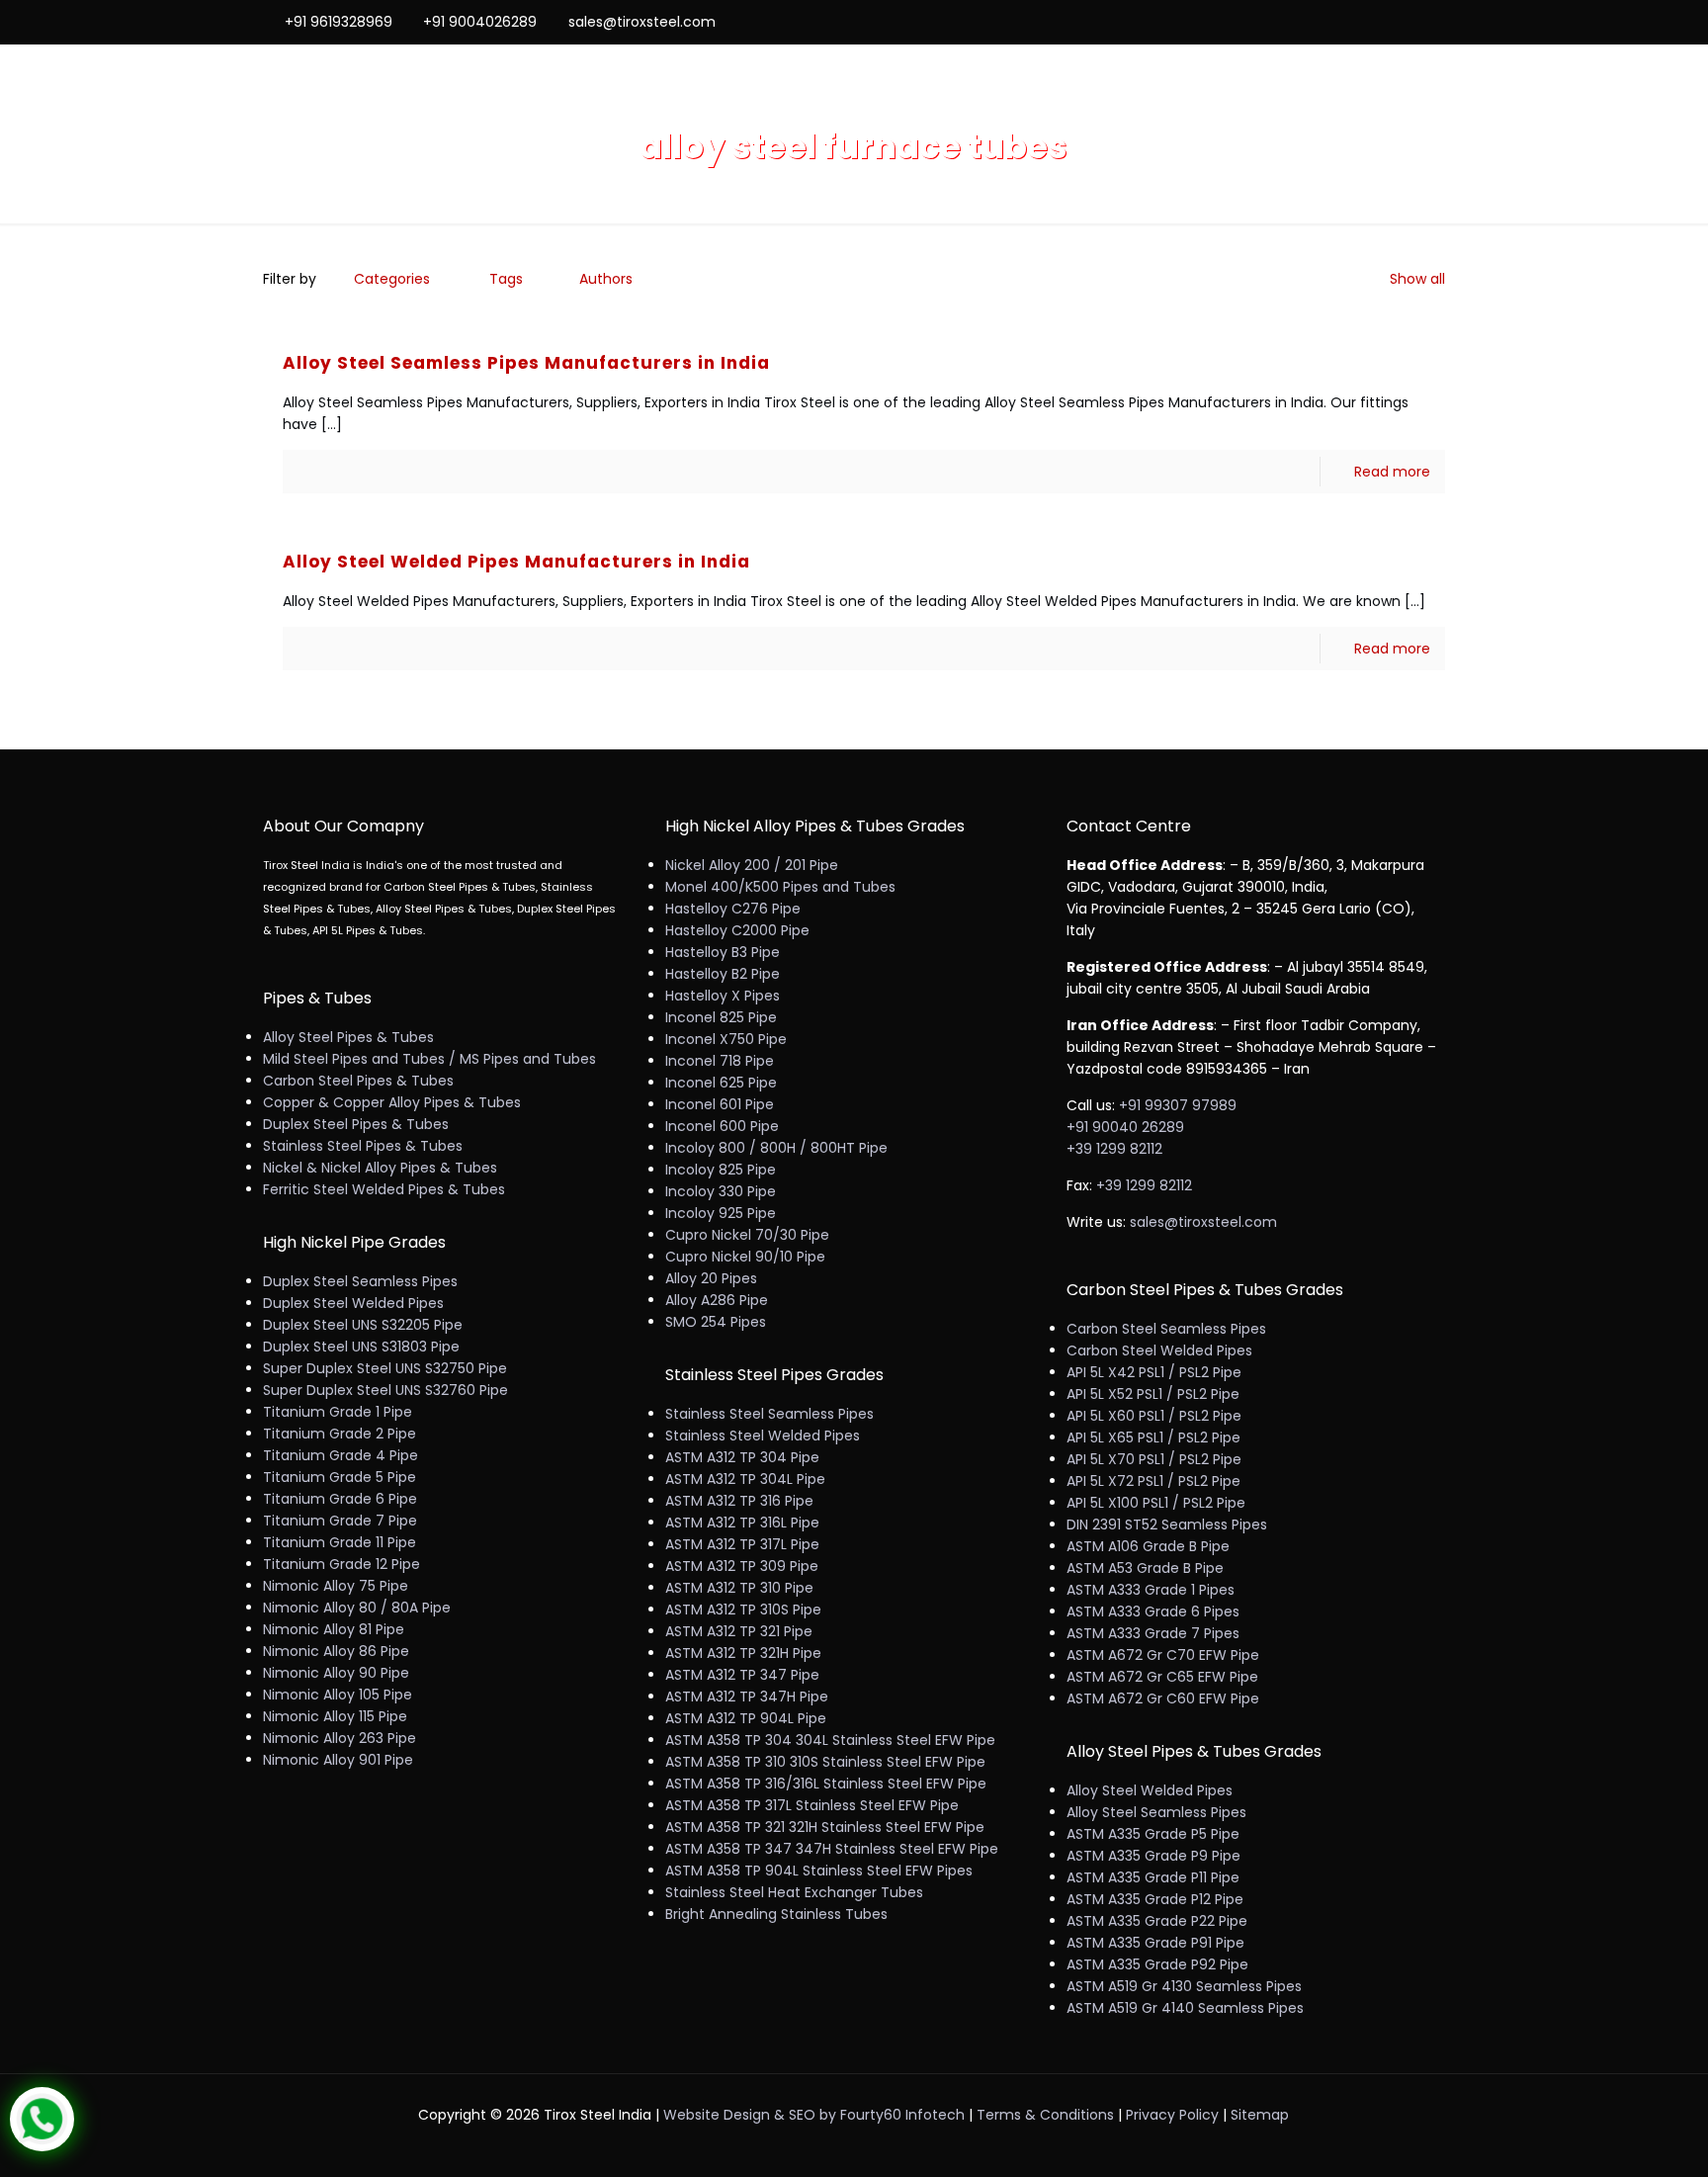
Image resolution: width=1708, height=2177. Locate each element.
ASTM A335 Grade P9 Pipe (1153, 1856)
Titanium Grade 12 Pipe (342, 1564)
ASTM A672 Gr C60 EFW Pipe (1163, 1698)
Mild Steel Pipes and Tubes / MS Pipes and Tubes (429, 1059)
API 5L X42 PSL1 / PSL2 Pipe (1154, 1372)
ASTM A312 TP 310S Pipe (743, 1610)
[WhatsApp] (1328, 21)
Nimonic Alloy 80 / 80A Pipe (357, 1608)
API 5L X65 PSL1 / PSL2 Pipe (1153, 1437)
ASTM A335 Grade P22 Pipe (1157, 1921)
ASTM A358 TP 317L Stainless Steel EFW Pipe (812, 1805)
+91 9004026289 (480, 22)
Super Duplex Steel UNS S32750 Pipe (385, 1368)
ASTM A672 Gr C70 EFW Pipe (1163, 1655)
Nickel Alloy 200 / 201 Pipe (752, 865)
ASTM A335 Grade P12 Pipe (1155, 1899)
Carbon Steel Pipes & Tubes (358, 1081)
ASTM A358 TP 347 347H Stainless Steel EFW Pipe (832, 1849)
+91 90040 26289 (1125, 1127)
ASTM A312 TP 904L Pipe (746, 1718)
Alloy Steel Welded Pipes (1150, 1790)
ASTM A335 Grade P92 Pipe (1157, 1964)
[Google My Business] (1435, 21)
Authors (606, 279)
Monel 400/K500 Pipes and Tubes (780, 887)
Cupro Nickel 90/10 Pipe (745, 1257)
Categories (392, 279)
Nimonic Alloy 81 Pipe (334, 1629)
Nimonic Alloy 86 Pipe (336, 1651)
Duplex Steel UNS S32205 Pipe (363, 1325)
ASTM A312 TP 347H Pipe (747, 1697)
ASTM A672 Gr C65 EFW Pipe (1162, 1677)
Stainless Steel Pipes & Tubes (363, 1146)
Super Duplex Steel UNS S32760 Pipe (385, 1390)
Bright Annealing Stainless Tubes (776, 1914)
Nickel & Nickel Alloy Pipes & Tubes (380, 1168)
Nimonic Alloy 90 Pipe (336, 1673)
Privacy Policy (1172, 2115)
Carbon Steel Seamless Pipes (1166, 1329)
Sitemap (1260, 2115)
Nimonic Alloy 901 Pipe (338, 1760)
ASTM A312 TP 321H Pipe (743, 1653)
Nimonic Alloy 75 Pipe (336, 1586)
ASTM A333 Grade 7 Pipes (1153, 1633)
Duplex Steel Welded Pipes (353, 1303)
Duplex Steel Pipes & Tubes (356, 1124)
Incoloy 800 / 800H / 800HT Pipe (776, 1148)
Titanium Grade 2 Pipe (340, 1434)
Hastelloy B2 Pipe (723, 974)
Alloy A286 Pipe (717, 1300)
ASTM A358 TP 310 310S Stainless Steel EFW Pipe (825, 1762)
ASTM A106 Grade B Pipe (1148, 1546)
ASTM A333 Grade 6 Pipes (1153, 1611)
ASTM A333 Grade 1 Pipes (1151, 1590)
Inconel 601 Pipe (720, 1104)
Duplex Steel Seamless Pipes (360, 1281)
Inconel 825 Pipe (721, 1017)
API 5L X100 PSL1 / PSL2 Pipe (1156, 1503)
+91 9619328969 (339, 22)
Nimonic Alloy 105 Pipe (338, 1695)
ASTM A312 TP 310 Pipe (739, 1588)
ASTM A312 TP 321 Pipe (739, 1631)
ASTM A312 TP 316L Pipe (742, 1523)
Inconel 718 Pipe (720, 1061)
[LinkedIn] (1408, 21)
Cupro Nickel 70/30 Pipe (747, 1235)
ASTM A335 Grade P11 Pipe (1153, 1877)
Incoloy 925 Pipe (721, 1213)
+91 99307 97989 (1178, 1105)
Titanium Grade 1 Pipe (338, 1412)
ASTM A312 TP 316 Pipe (739, 1501)
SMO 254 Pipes (716, 1322)
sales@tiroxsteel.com (642, 22)
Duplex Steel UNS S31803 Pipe (361, 1347)
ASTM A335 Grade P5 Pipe (1153, 1834)
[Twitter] (1381, 21)
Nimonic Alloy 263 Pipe (340, 1738)
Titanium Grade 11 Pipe (340, 1542)
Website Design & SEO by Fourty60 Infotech (814, 2115)
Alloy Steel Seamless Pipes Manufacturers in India (526, 363)
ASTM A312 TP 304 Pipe (742, 1457)
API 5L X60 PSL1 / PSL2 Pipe (1154, 1416)
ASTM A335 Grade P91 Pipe (1155, 1943)
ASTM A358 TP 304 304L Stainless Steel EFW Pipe (830, 1740)
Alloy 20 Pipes (711, 1278)
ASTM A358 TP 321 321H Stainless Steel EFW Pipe (825, 1827)
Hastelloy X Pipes (723, 996)
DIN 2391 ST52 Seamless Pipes (1167, 1524)
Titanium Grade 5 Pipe (340, 1477)
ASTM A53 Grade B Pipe (1145, 1568)
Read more (1392, 472)
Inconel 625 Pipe (721, 1083)
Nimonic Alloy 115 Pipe (335, 1716)
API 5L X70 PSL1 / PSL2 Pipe (1154, 1459)
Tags (506, 279)
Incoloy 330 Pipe (721, 1191)
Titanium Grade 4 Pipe (341, 1455)
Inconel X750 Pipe (726, 1039)
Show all (1417, 279)
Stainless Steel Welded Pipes (763, 1436)
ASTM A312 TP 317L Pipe (742, 1544)
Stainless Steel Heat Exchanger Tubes (794, 1892)
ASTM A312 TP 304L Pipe (745, 1479)
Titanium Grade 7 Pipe (340, 1521)
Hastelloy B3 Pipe (723, 952)
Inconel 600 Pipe (722, 1126)
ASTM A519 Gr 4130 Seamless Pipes (1184, 1986)
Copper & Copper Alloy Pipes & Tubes (392, 1102)
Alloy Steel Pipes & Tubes (348, 1037)
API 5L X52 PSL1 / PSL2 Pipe (1153, 1394)
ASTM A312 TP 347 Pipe (742, 1675)
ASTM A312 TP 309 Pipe (742, 1566)
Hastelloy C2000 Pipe (737, 930)
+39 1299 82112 (1114, 1149)
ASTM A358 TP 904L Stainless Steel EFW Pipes (819, 1871)
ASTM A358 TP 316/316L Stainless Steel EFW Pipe (826, 1784)
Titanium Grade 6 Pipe (340, 1499)
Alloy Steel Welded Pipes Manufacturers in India (516, 562)
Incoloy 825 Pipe (721, 1170)
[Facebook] (1355, 21)
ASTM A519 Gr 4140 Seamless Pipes (1185, 2008)
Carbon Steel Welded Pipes (1159, 1350)
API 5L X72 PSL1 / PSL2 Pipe (1153, 1481)
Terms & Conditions (1045, 2115)
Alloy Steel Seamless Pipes (1156, 1812)
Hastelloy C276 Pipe (733, 909)
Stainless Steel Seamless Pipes (769, 1414)
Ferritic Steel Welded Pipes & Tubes (384, 1189)
